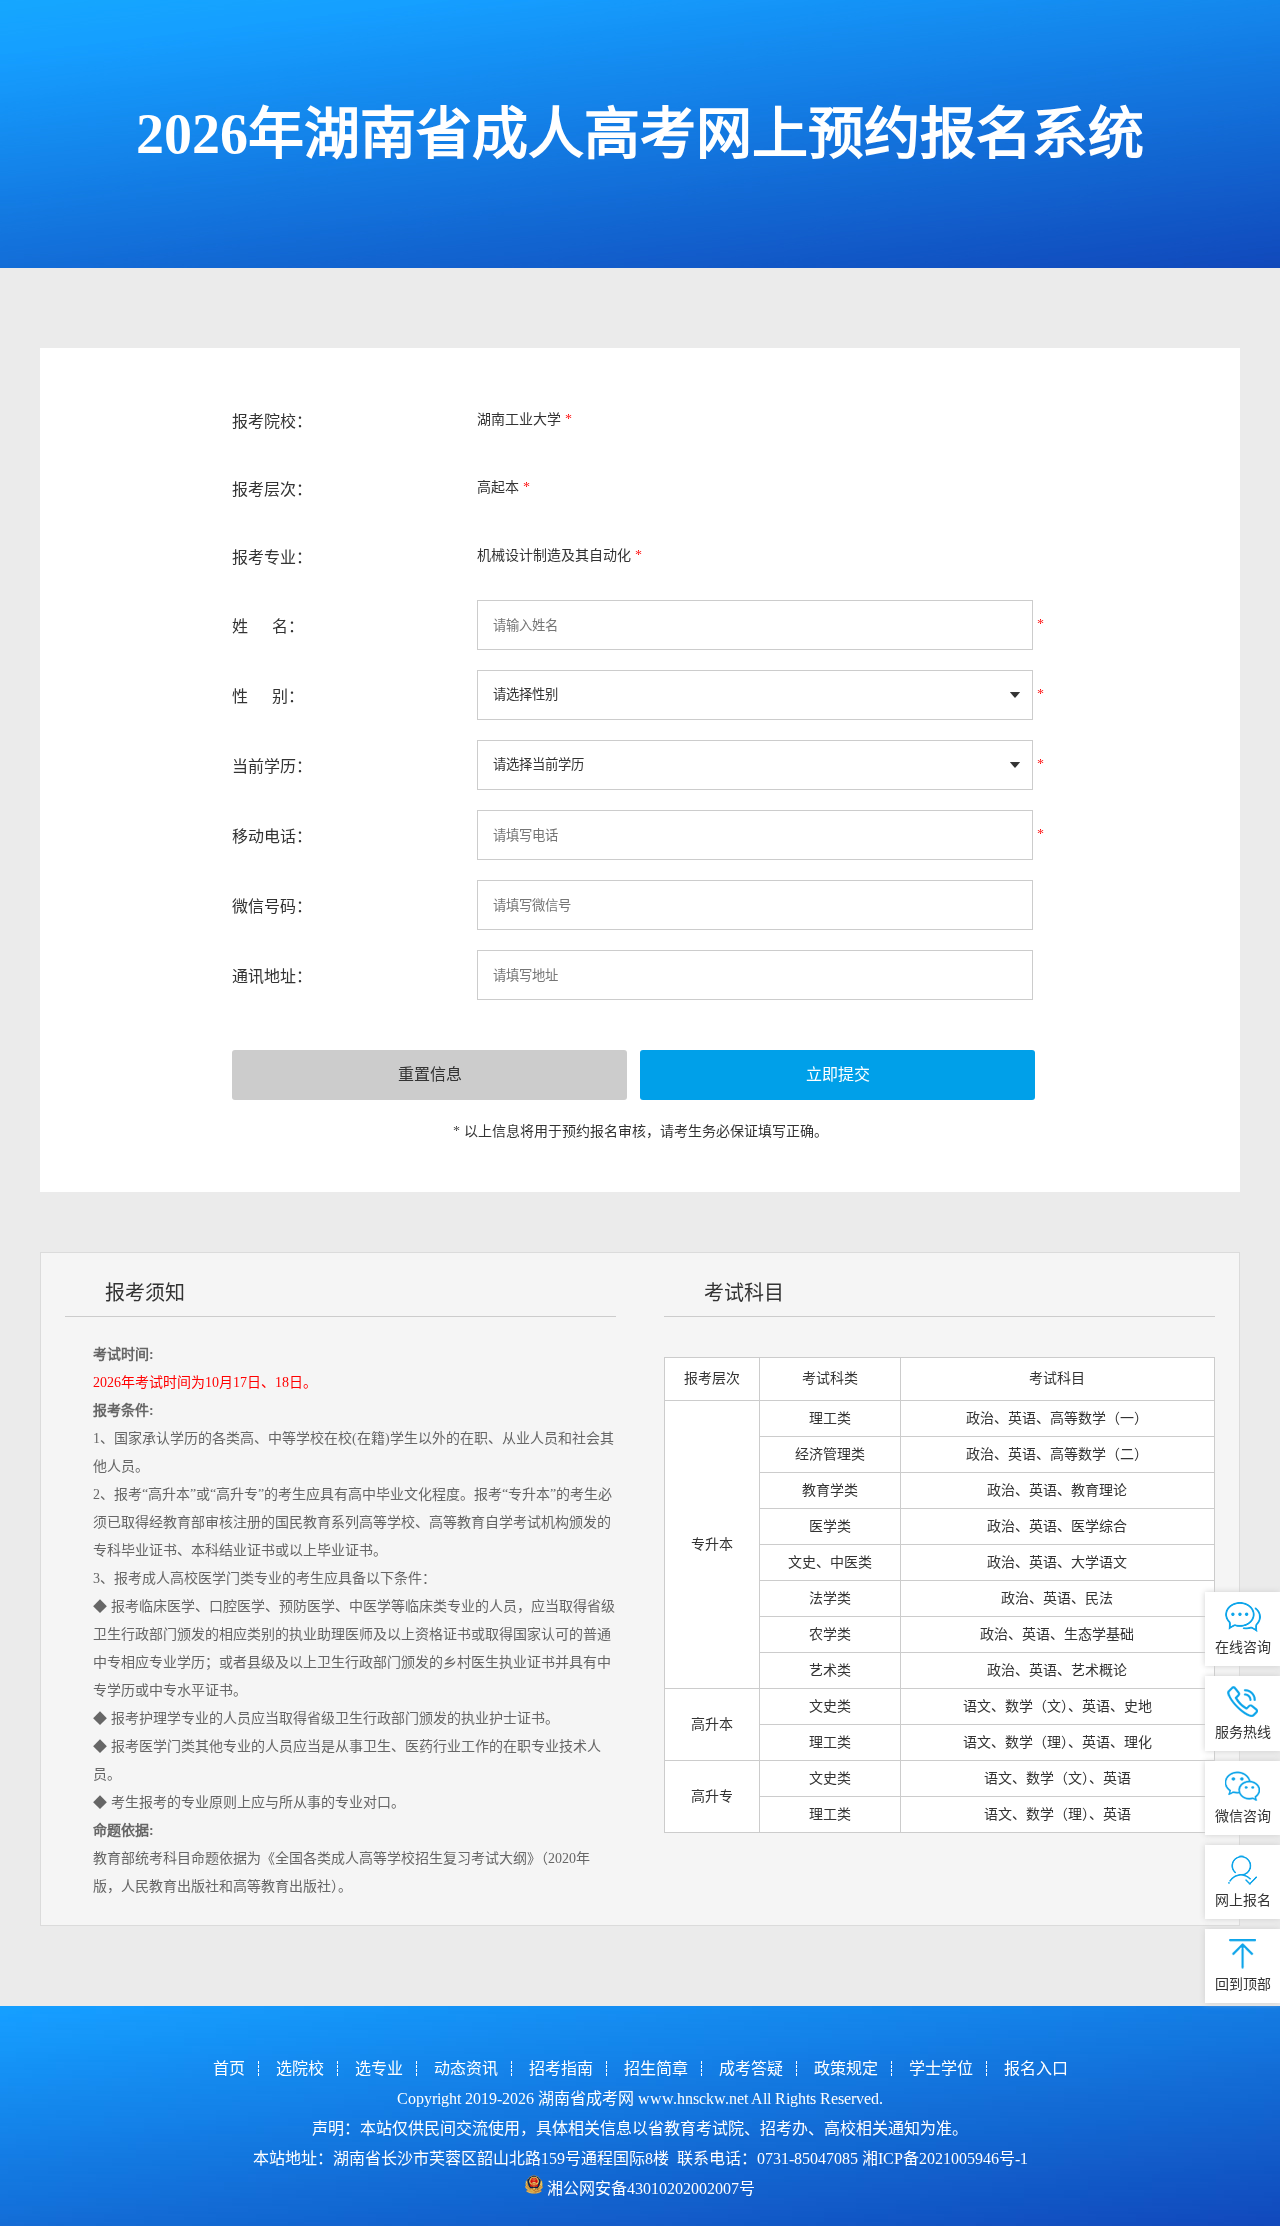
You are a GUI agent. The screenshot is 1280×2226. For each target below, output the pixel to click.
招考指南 (561, 2068)
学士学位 (941, 2068)
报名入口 (1036, 2068)
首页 (229, 2068)
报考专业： (272, 557)
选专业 (379, 2068)
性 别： (268, 696)
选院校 (300, 2068)
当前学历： (272, 766)
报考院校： (272, 421)
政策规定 (846, 2068)
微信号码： (272, 906)
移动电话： (272, 836)
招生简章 (656, 2068)
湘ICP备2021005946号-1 (945, 2158)
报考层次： (272, 489)
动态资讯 (466, 2068)
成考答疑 (751, 2068)
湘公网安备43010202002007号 (651, 2188)
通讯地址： (272, 976)
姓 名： (268, 626)
